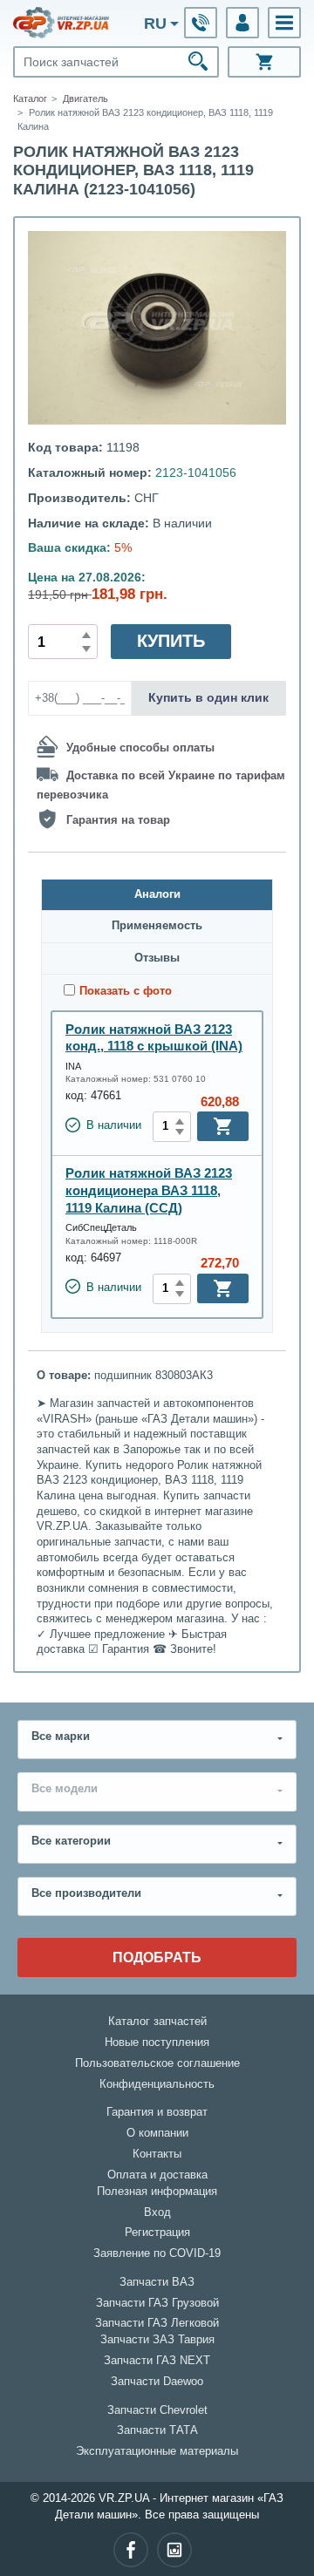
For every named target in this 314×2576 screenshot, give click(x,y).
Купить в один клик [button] (208, 697)
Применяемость (157, 926)
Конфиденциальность (157, 2084)
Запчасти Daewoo (157, 2382)
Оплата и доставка (157, 2175)
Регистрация (157, 2233)
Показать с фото (126, 991)
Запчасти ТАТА (157, 2430)
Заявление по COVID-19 (157, 2253)
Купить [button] (171, 641)
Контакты (157, 2154)
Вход (157, 2212)
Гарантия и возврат (157, 2112)
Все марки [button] (61, 1737)
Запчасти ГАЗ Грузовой (157, 2303)
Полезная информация (157, 2192)
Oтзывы (157, 958)
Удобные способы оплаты (140, 748)
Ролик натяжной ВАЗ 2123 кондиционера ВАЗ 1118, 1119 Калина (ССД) (149, 1190)
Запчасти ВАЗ (157, 2282)
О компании (157, 2133)
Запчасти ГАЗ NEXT (157, 2361)
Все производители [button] (86, 1893)
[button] (284, 23)
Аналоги (157, 894)
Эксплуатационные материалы (157, 2451)
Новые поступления (157, 2042)
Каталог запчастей (157, 2022)
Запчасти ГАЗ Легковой (157, 2323)
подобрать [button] (157, 1957)
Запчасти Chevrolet (157, 2410)
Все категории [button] (71, 1841)
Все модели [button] (65, 1789)
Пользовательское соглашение (157, 2063)
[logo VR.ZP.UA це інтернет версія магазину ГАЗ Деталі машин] (61, 23)
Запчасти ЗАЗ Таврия (157, 2340)
